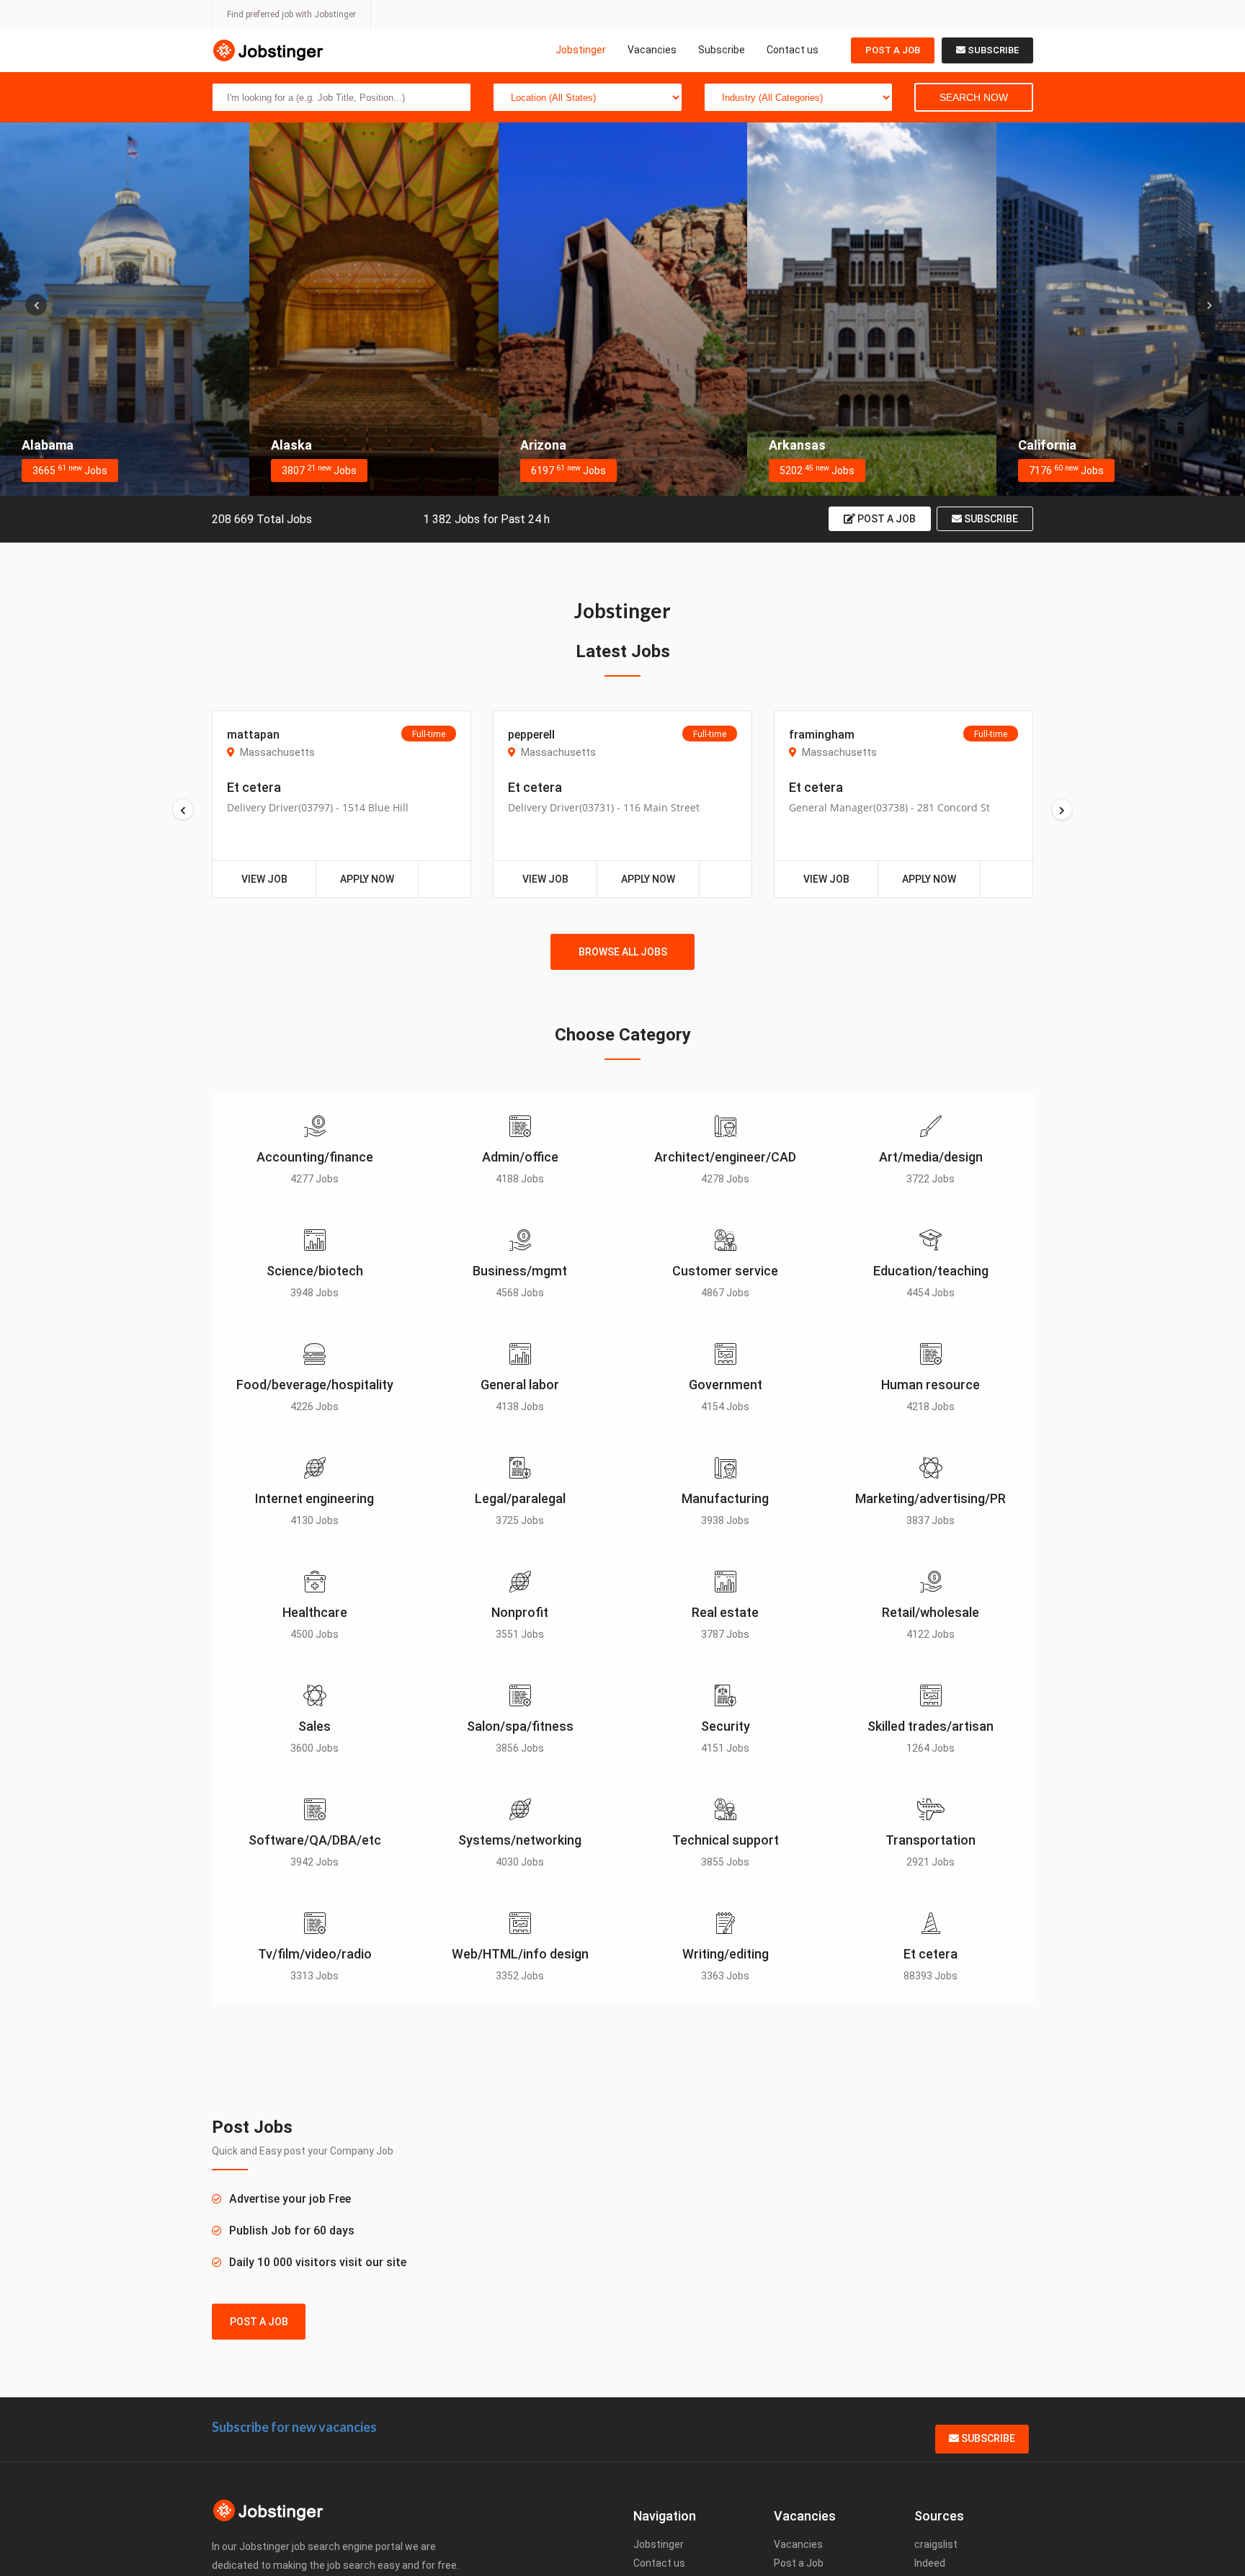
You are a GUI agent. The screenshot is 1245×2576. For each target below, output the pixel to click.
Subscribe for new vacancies (294, 2427)
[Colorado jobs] (1120, 309)
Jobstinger (581, 50)
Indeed (930, 2563)
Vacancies (652, 50)
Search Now (974, 97)
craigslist (936, 2544)
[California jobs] (872, 309)
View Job (264, 879)
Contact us (793, 50)
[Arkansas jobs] (622, 309)
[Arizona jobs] (374, 309)
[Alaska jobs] (125, 309)
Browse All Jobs (623, 952)
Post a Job (893, 50)
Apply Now (367, 879)
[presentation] (36, 305)
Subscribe (722, 50)
